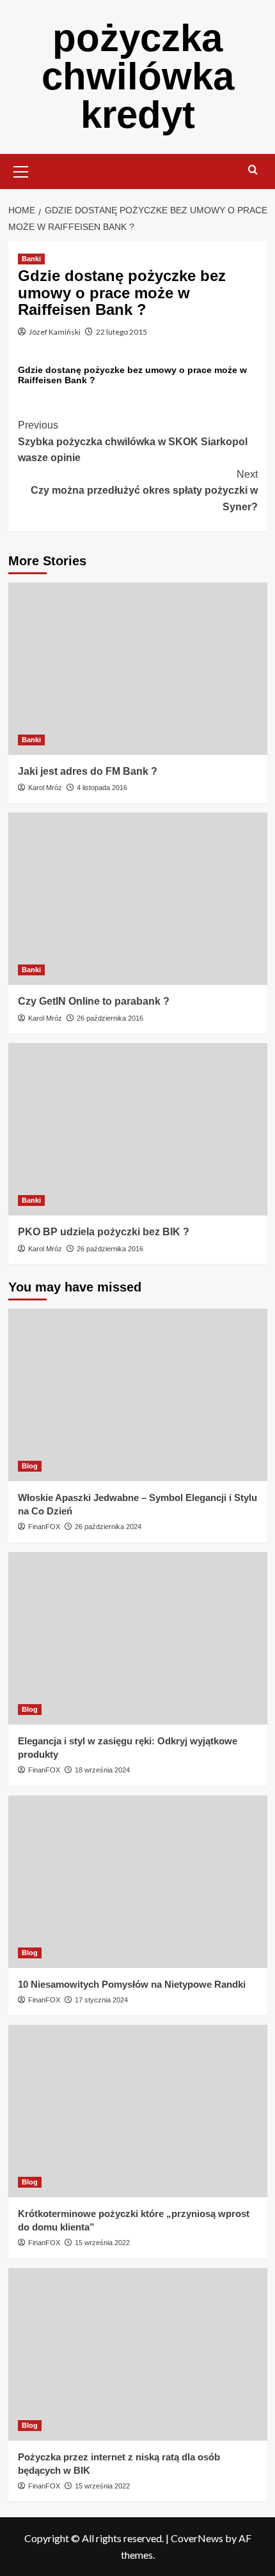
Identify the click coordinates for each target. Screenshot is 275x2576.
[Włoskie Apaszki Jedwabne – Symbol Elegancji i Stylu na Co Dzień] (138, 1395)
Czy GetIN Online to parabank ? (94, 1001)
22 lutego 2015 (122, 332)
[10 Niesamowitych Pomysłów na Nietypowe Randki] (138, 1882)
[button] (21, 170)
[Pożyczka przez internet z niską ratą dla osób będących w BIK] (138, 2354)
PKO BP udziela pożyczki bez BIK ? (104, 1232)
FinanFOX (44, 1527)
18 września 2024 (102, 1770)
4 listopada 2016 (102, 788)
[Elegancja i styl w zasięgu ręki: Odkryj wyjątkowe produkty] (138, 1638)
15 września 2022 (102, 2243)
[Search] (253, 170)
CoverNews (197, 2538)
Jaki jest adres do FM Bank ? (88, 771)
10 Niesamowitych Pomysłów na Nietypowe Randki (132, 1984)
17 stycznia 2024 (101, 2000)
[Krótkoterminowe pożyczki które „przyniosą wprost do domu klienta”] (138, 2111)
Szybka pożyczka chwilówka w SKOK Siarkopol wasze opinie (133, 441)
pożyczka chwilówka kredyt (138, 76)
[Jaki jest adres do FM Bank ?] (138, 669)
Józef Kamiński (55, 332)
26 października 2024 (108, 1527)
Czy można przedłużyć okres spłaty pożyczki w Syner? (144, 491)
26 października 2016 (110, 1018)
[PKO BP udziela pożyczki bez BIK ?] (138, 1129)
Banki (31, 259)
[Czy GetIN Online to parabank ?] (138, 899)
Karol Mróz (45, 788)
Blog (30, 1466)
